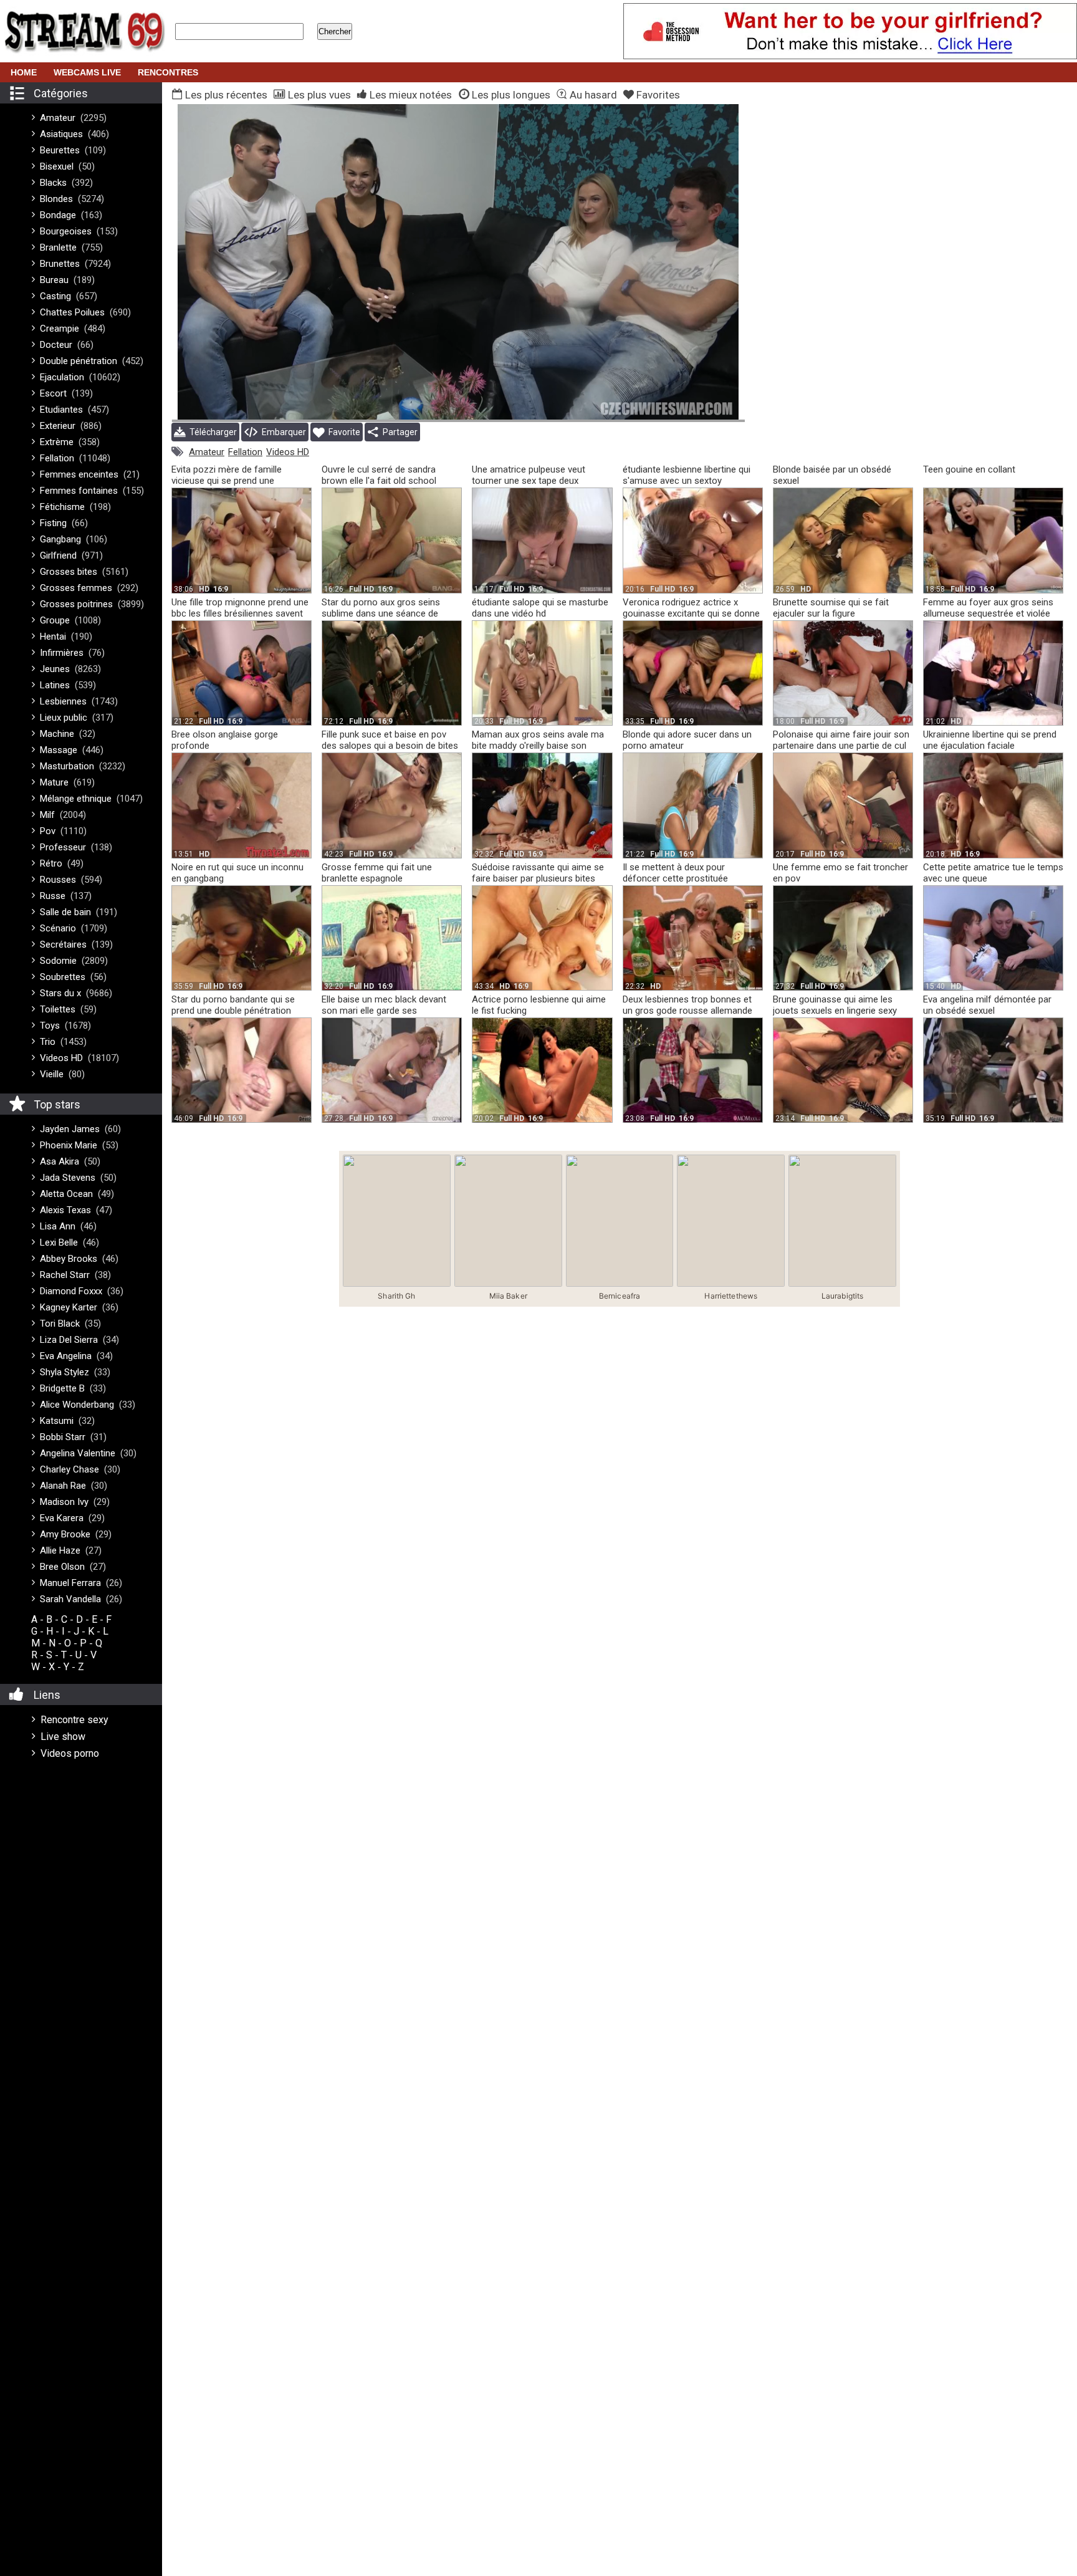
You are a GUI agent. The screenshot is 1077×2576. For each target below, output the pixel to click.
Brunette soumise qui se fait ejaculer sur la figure (831, 608)
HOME (24, 72)
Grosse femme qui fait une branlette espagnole (377, 873)
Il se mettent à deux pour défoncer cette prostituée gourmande (675, 878)
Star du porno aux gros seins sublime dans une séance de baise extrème (381, 613)
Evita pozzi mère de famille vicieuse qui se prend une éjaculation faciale (227, 481)
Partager (398, 432)
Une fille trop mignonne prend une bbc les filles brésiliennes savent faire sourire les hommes (240, 613)
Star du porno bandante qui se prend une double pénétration (233, 1005)
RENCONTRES (168, 72)
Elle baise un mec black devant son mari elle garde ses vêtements (384, 1011)
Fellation (245, 452)
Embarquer (282, 432)
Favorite (342, 432)
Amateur (207, 452)
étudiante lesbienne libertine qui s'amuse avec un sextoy (687, 475)
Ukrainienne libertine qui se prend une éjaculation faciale (990, 740)
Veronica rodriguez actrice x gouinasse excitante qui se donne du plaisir (691, 613)
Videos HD (288, 452)
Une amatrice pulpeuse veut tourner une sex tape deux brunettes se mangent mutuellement (529, 486)
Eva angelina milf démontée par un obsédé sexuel (987, 1005)
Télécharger (211, 432)
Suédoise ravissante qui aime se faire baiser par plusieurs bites (538, 873)
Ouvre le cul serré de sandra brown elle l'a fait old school (379, 475)
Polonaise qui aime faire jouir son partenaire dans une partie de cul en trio (841, 746)
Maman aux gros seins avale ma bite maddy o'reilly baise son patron (538, 746)
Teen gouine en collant (969, 469)
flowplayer (656, 410)
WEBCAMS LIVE (87, 72)
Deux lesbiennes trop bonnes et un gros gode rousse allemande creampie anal (687, 1011)
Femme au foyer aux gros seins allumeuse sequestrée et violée (988, 608)
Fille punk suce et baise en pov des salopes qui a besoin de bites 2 (390, 746)
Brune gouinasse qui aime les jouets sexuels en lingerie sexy (835, 1005)
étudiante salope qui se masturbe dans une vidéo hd (540, 608)
